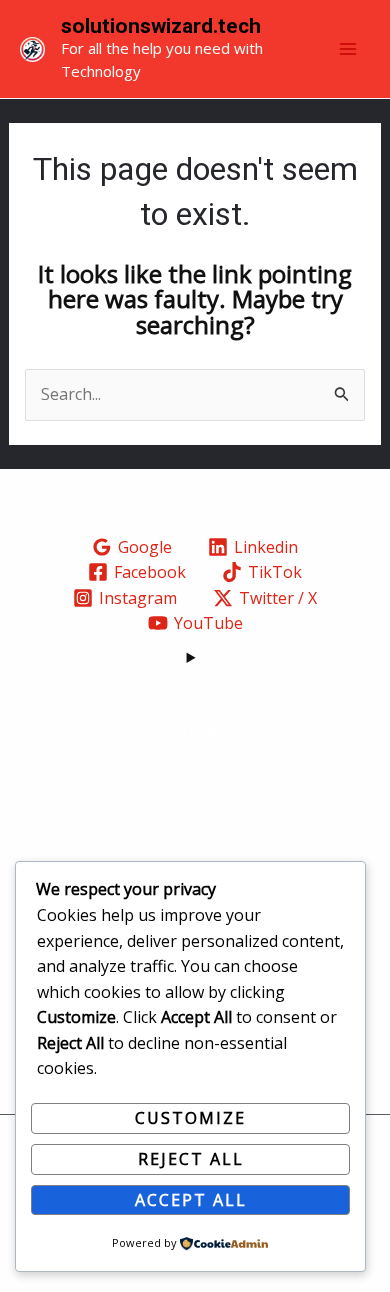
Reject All (191, 1159)
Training (195, 804)
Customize (190, 1118)
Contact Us (195, 855)
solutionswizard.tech (161, 26)
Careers (195, 829)
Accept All (191, 1200)
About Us (195, 778)
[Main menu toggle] (348, 49)
